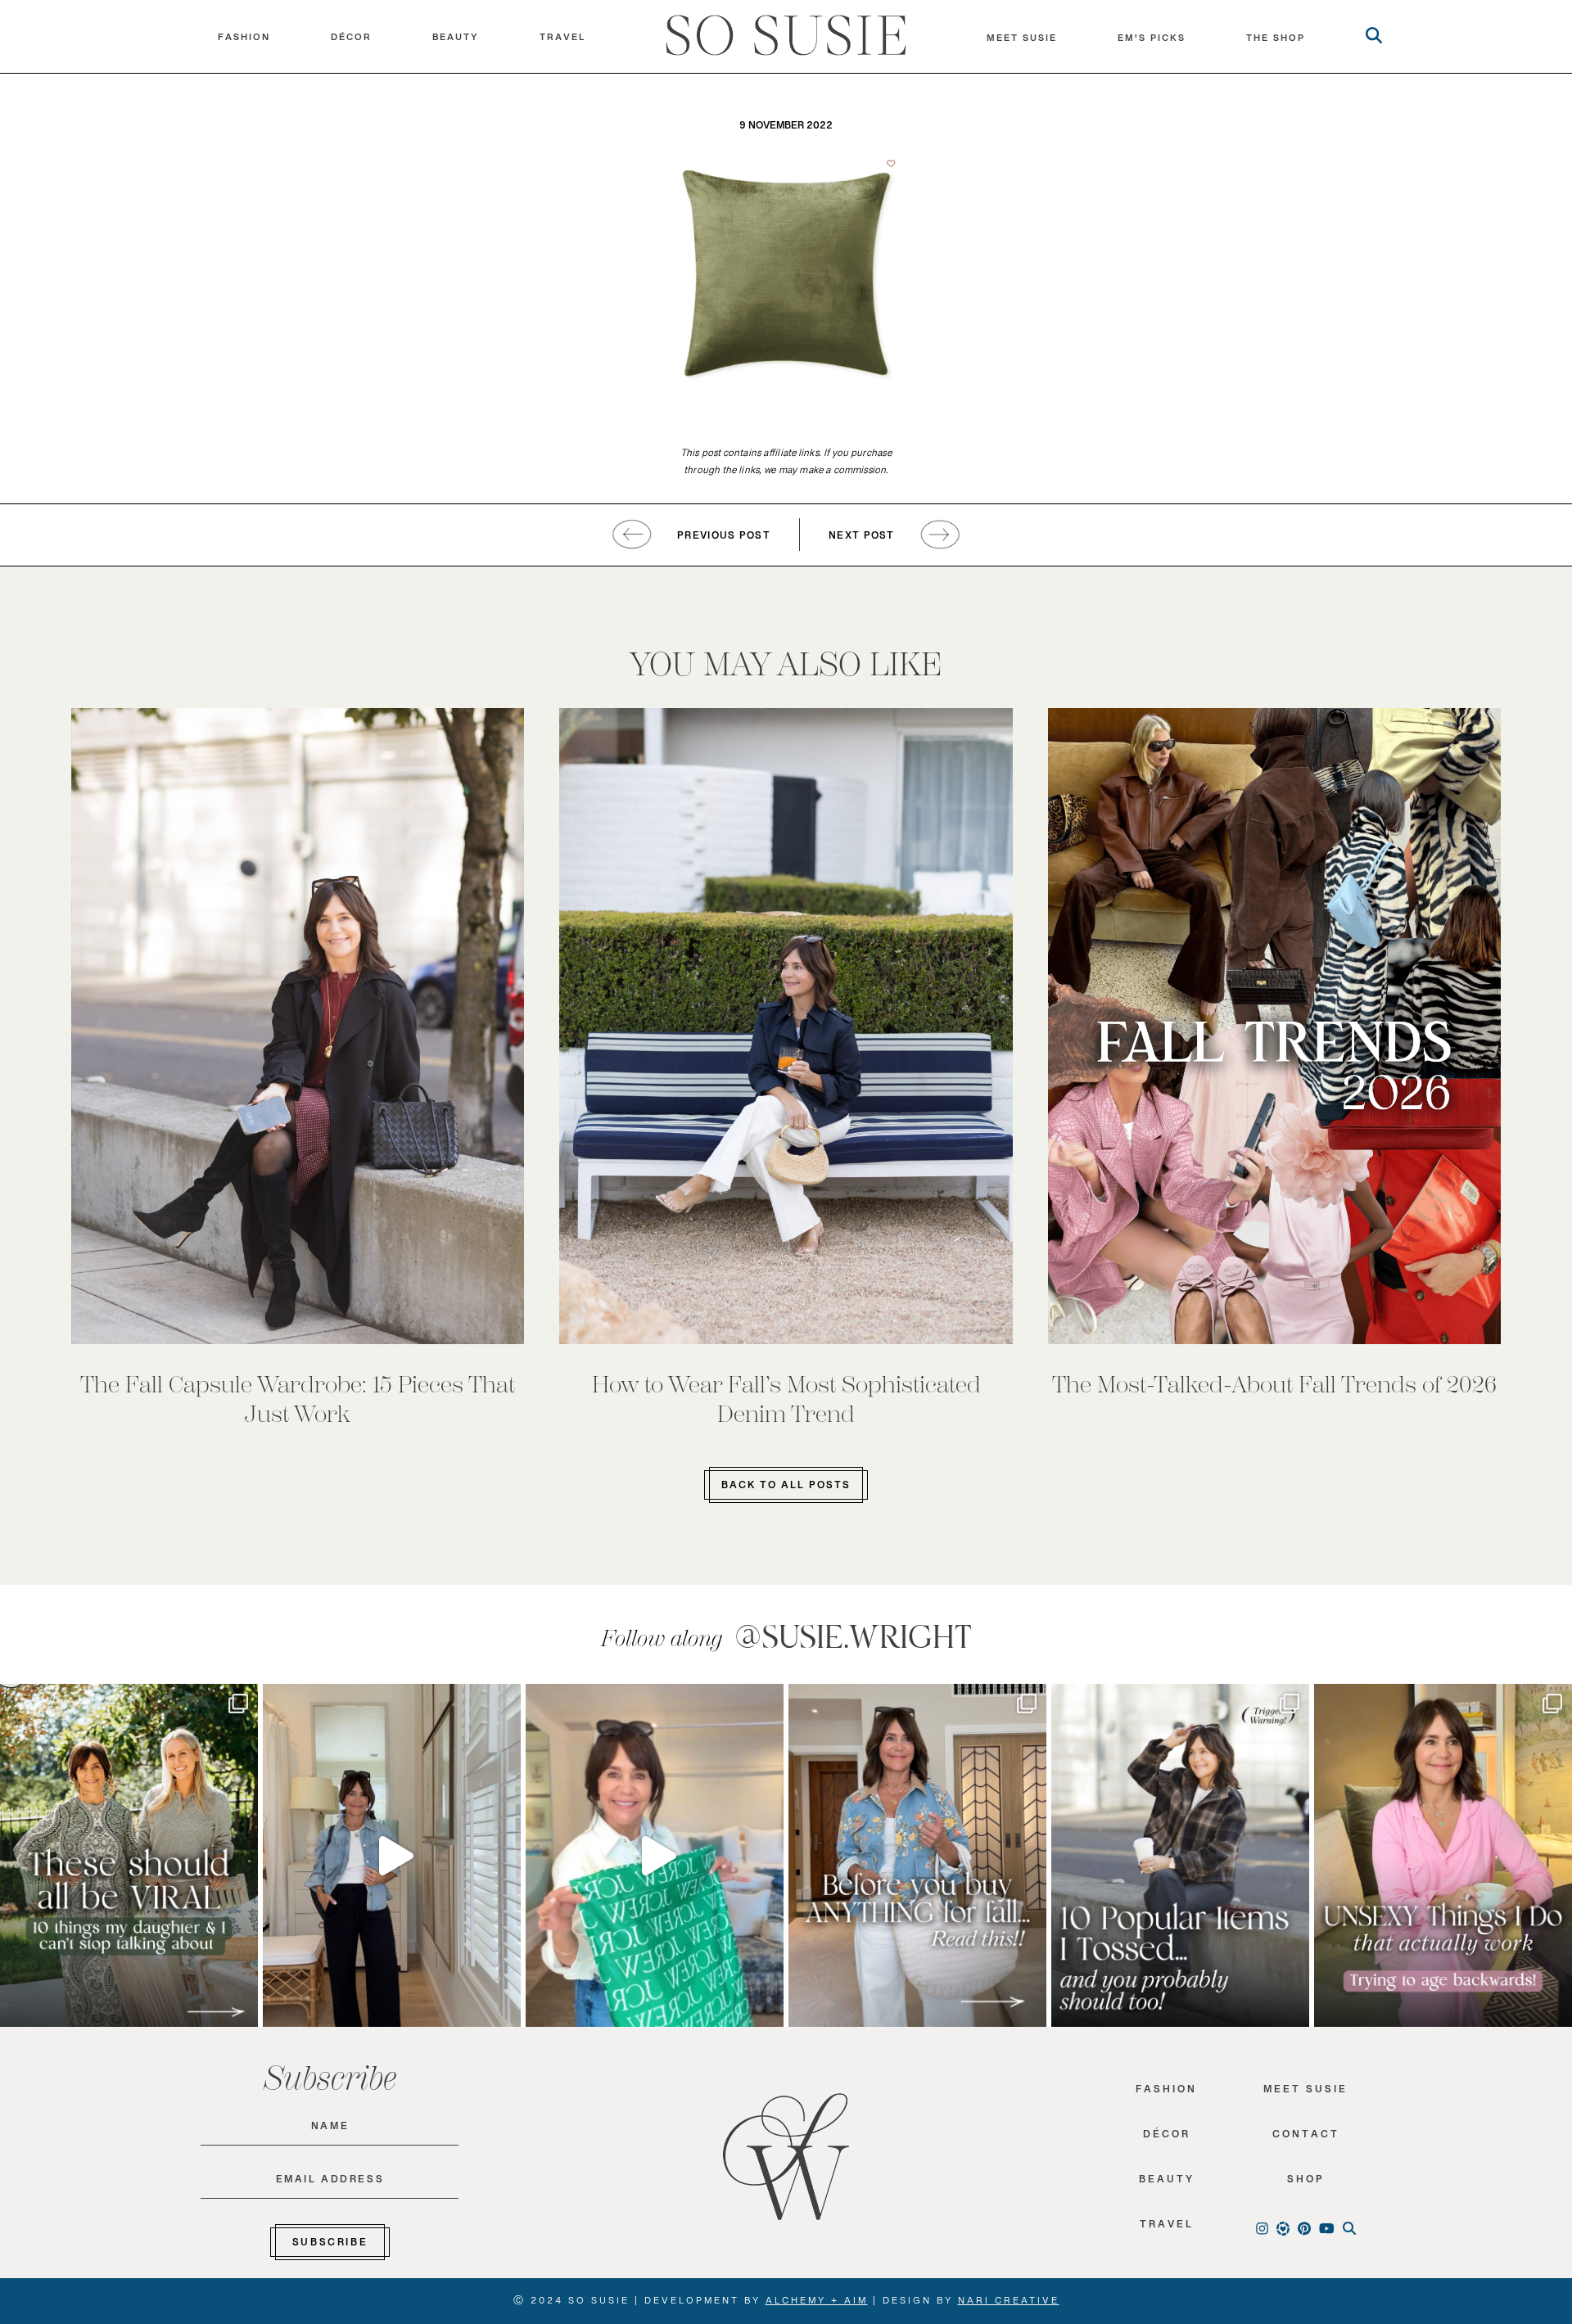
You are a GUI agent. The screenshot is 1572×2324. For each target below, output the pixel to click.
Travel (562, 41)
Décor (351, 41)
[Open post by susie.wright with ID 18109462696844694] (1180, 1855)
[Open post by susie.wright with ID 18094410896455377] (392, 1855)
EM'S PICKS (1152, 42)
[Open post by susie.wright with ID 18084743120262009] (1443, 1855)
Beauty (456, 41)
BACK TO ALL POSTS (786, 1488)
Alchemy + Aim (817, 2304)
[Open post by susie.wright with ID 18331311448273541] (655, 1855)
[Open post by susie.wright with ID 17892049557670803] (917, 1855)
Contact (1306, 2138)
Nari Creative (1009, 2304)
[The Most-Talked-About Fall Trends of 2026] (1275, 1026)
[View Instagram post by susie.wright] (242, 1704)
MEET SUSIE (1022, 42)
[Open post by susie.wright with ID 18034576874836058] (129, 1855)
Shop (1306, 2183)
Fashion (244, 41)
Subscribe (330, 2245)
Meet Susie (1305, 2093)
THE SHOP (1276, 42)
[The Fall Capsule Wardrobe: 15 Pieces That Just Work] (298, 1026)
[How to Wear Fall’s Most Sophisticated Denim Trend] (786, 1026)
